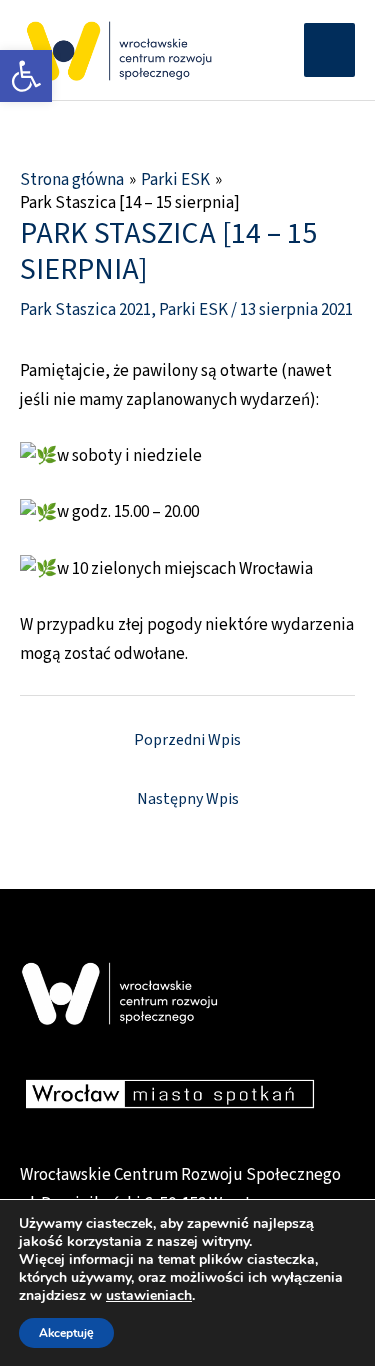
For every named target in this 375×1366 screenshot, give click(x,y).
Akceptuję (66, 1333)
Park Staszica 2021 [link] (85, 310)
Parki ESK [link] (193, 310)
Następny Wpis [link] (188, 799)
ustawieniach (149, 1296)
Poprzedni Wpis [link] (187, 740)
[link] (26, 76)
